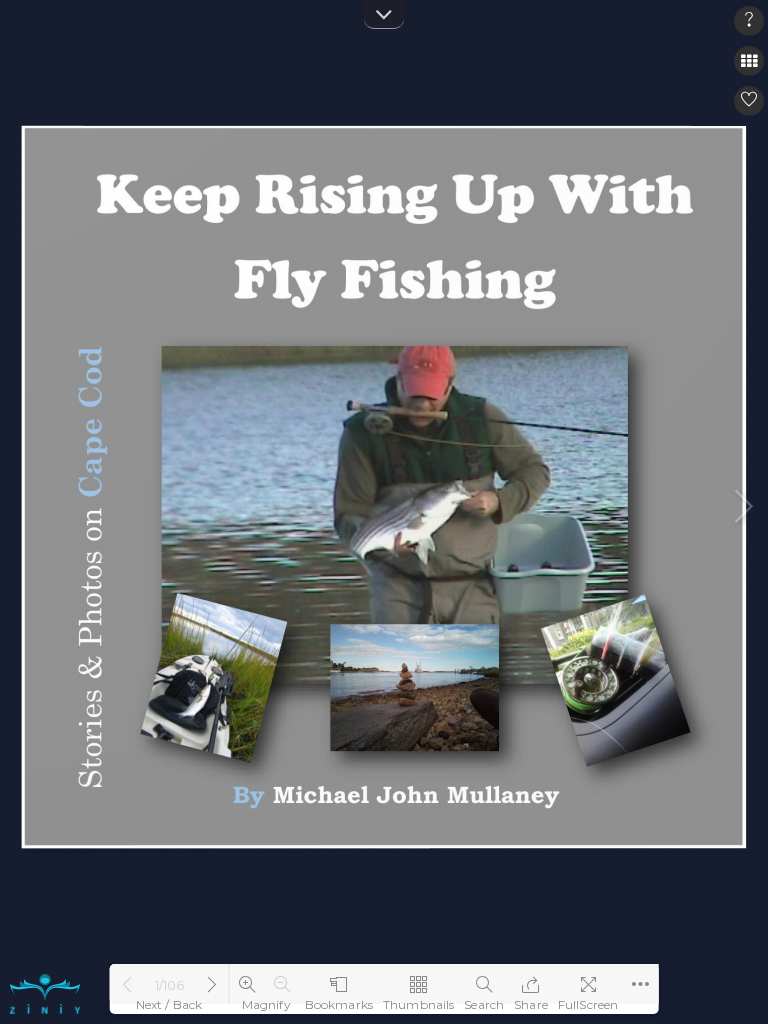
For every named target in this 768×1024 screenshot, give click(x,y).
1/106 (170, 985)
